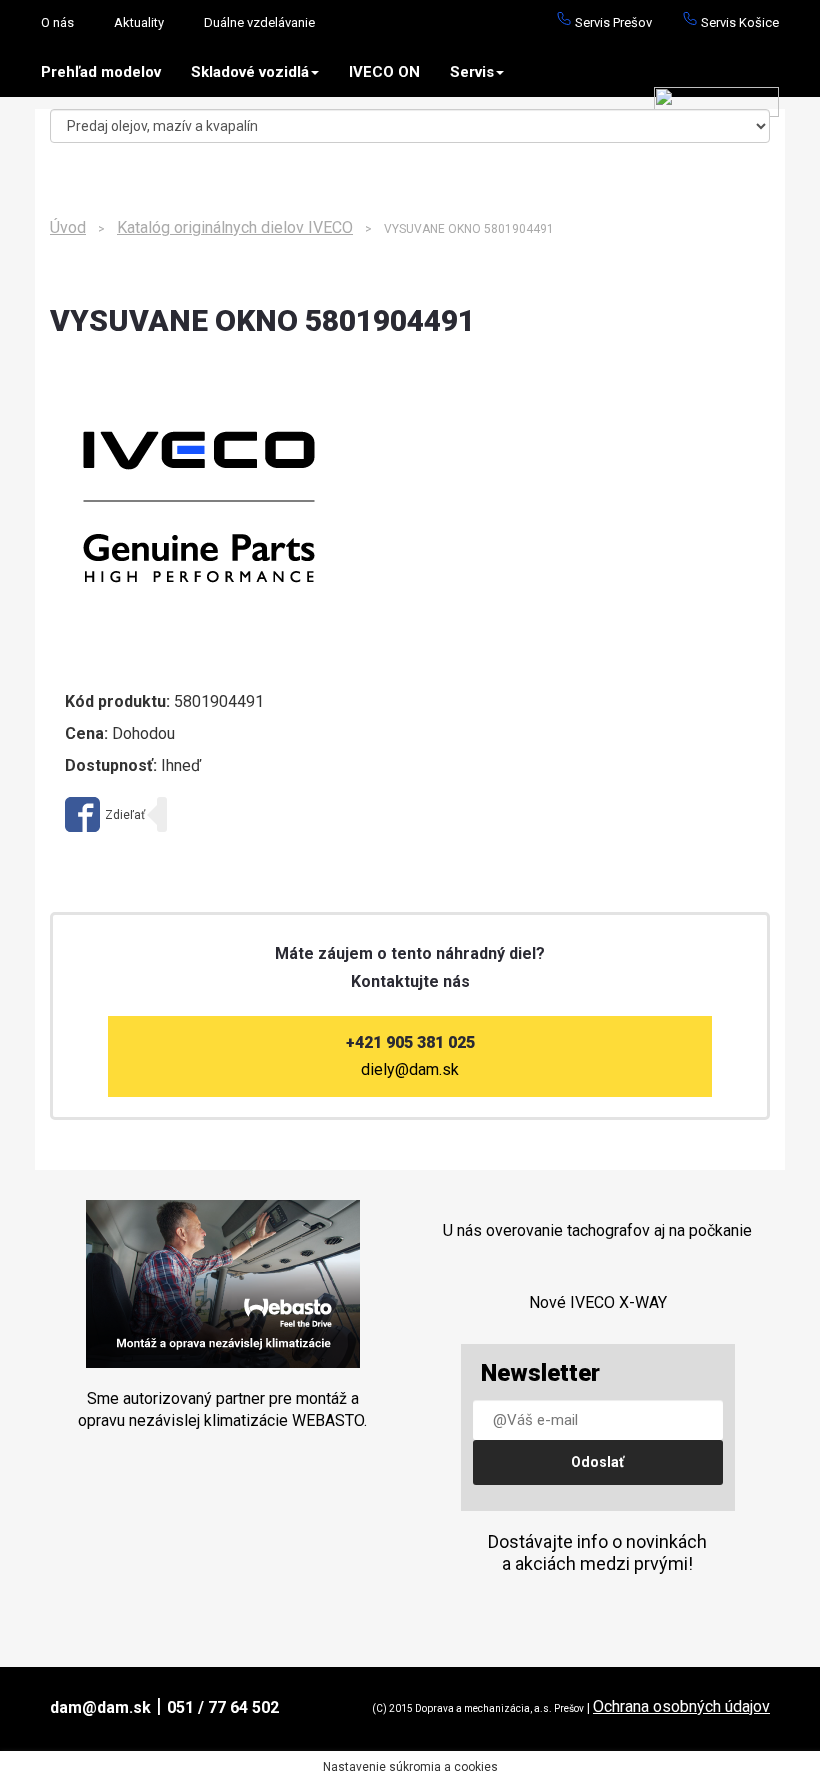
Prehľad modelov (101, 72)
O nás (57, 22)
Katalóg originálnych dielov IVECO (235, 227)
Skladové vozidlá (250, 72)
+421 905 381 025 (410, 1042)
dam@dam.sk (100, 1707)
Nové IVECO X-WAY (598, 1302)
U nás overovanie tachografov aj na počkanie (597, 1230)
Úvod (68, 227)
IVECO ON (384, 72)
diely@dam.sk (410, 1069)
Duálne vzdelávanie (259, 22)
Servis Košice (738, 22)
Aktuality (139, 22)
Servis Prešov (612, 22)
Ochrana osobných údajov (681, 1706)
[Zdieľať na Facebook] (105, 814)
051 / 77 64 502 (223, 1707)
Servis (472, 72)
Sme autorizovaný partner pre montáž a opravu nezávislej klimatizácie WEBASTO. (222, 1409)
